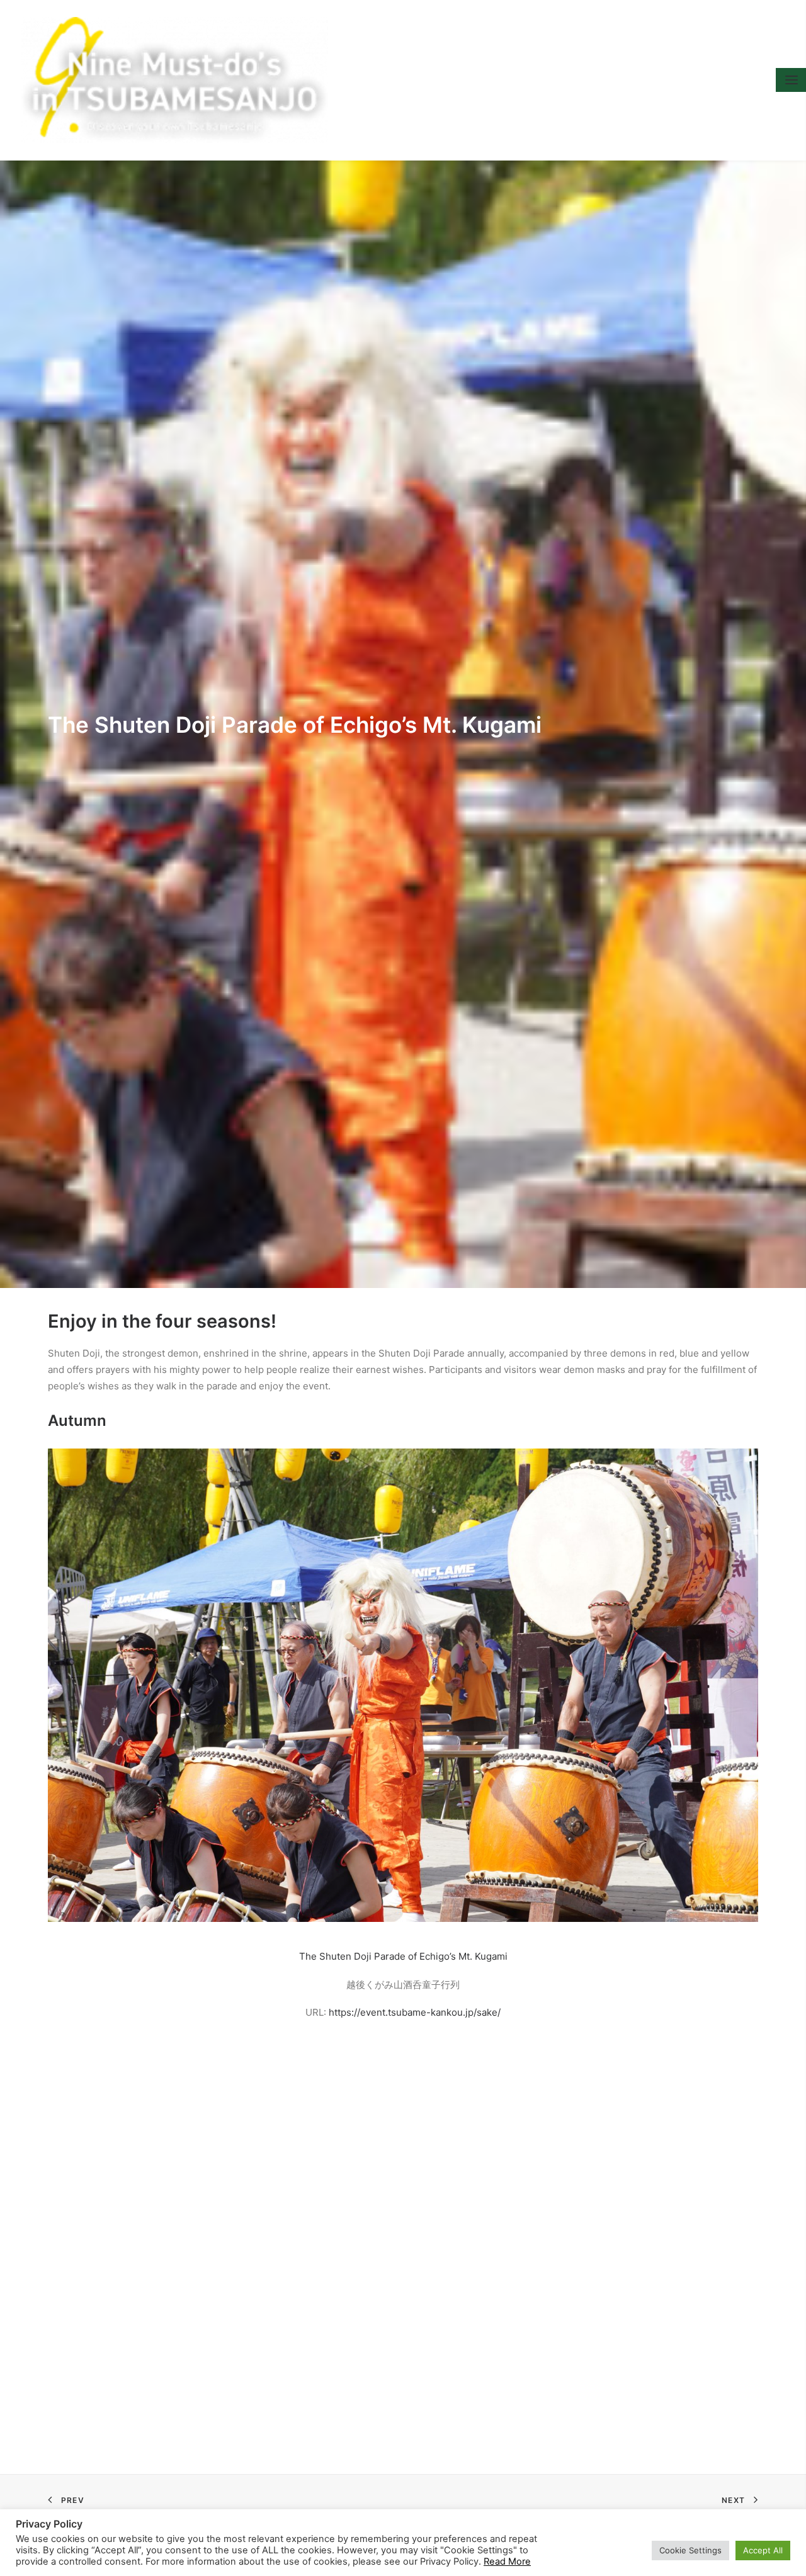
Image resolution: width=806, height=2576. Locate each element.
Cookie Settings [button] (690, 2550)
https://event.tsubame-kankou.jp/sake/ (415, 2012)
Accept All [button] (763, 2550)
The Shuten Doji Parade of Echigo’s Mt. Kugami (403, 1956)
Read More (507, 2562)
